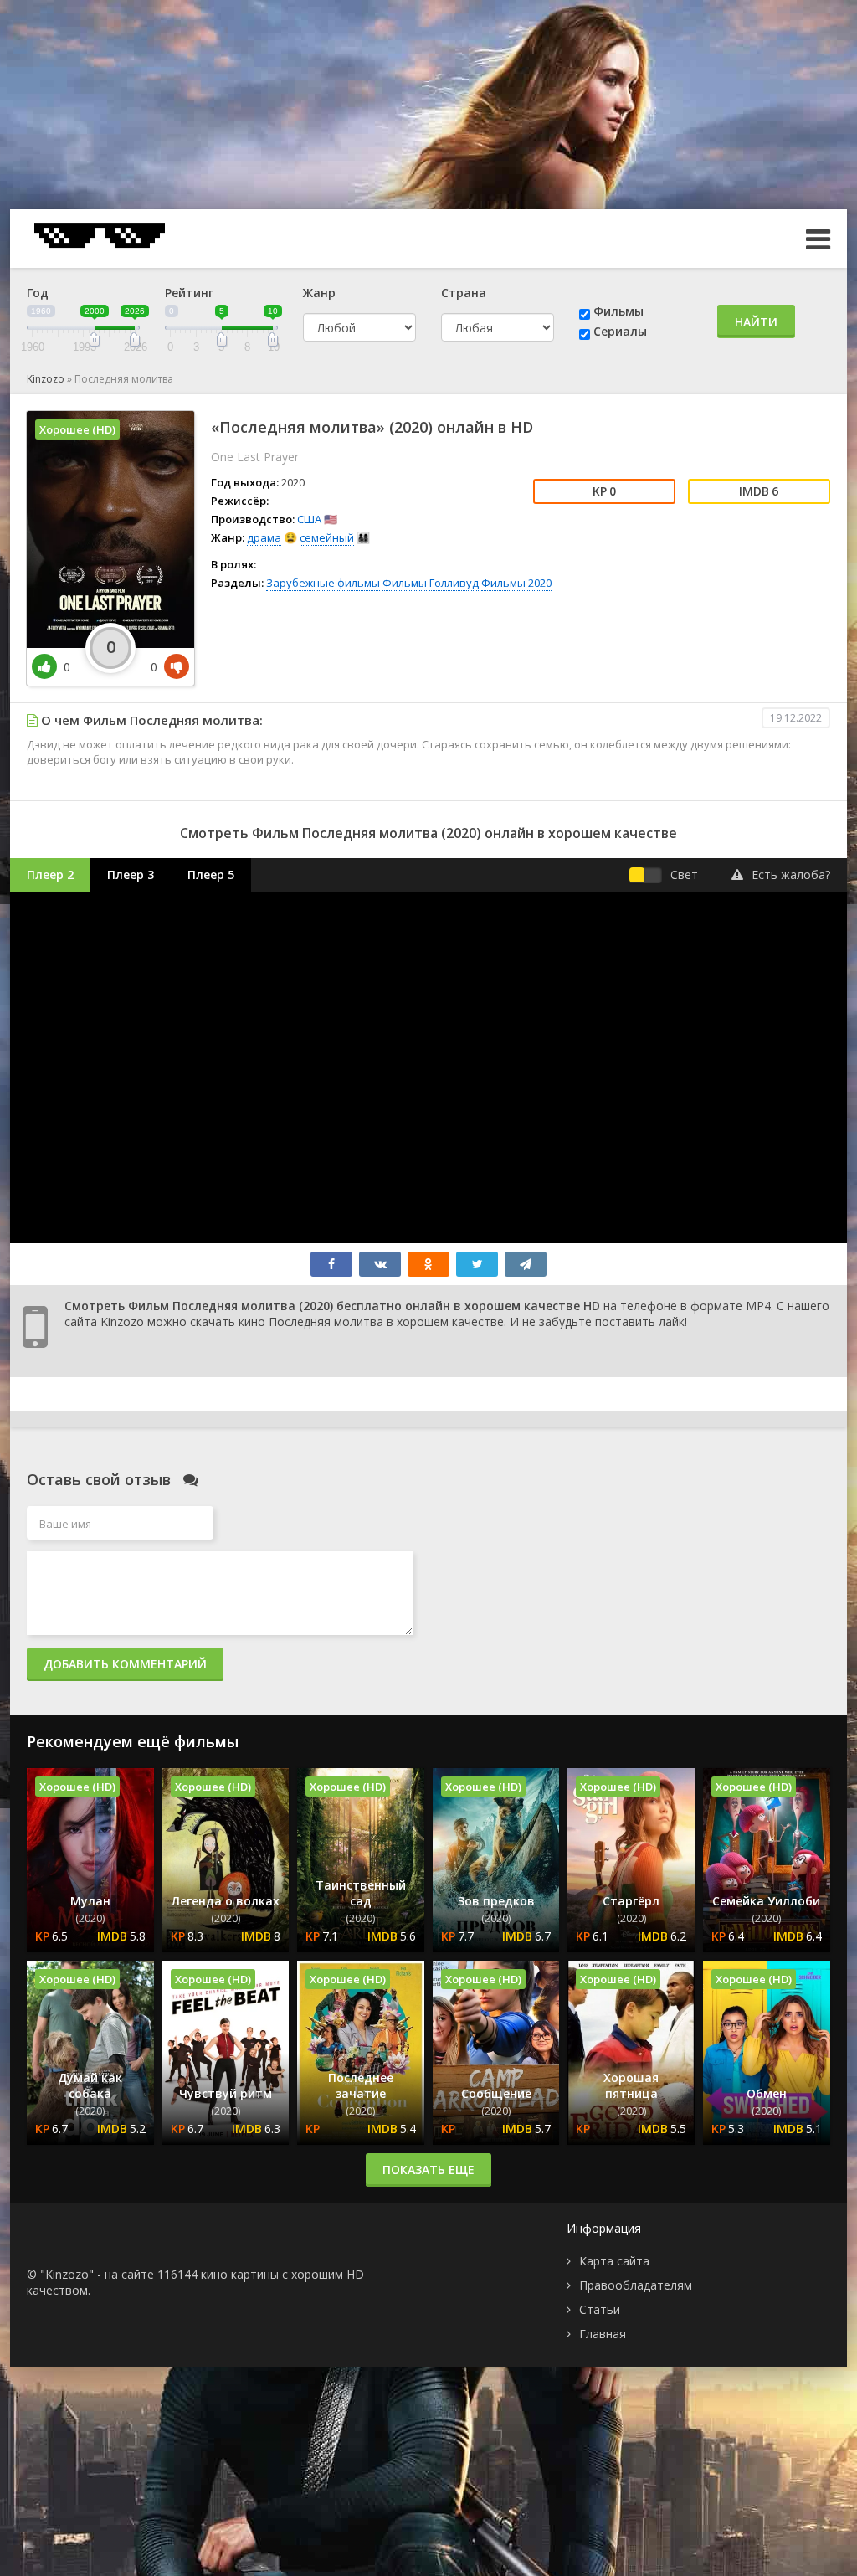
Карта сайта (614, 2261)
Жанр (319, 293)
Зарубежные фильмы (323, 583)
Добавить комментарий (125, 1664)
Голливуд (454, 583)
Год (38, 293)
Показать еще (428, 2170)
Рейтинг (189, 293)
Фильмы (618, 311)
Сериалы (620, 331)
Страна (464, 293)
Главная (603, 2334)
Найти (756, 322)
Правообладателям (636, 2285)
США (309, 519)
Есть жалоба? (791, 874)
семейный (327, 537)
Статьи (600, 2309)
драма (264, 537)
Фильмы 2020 (516, 583)
